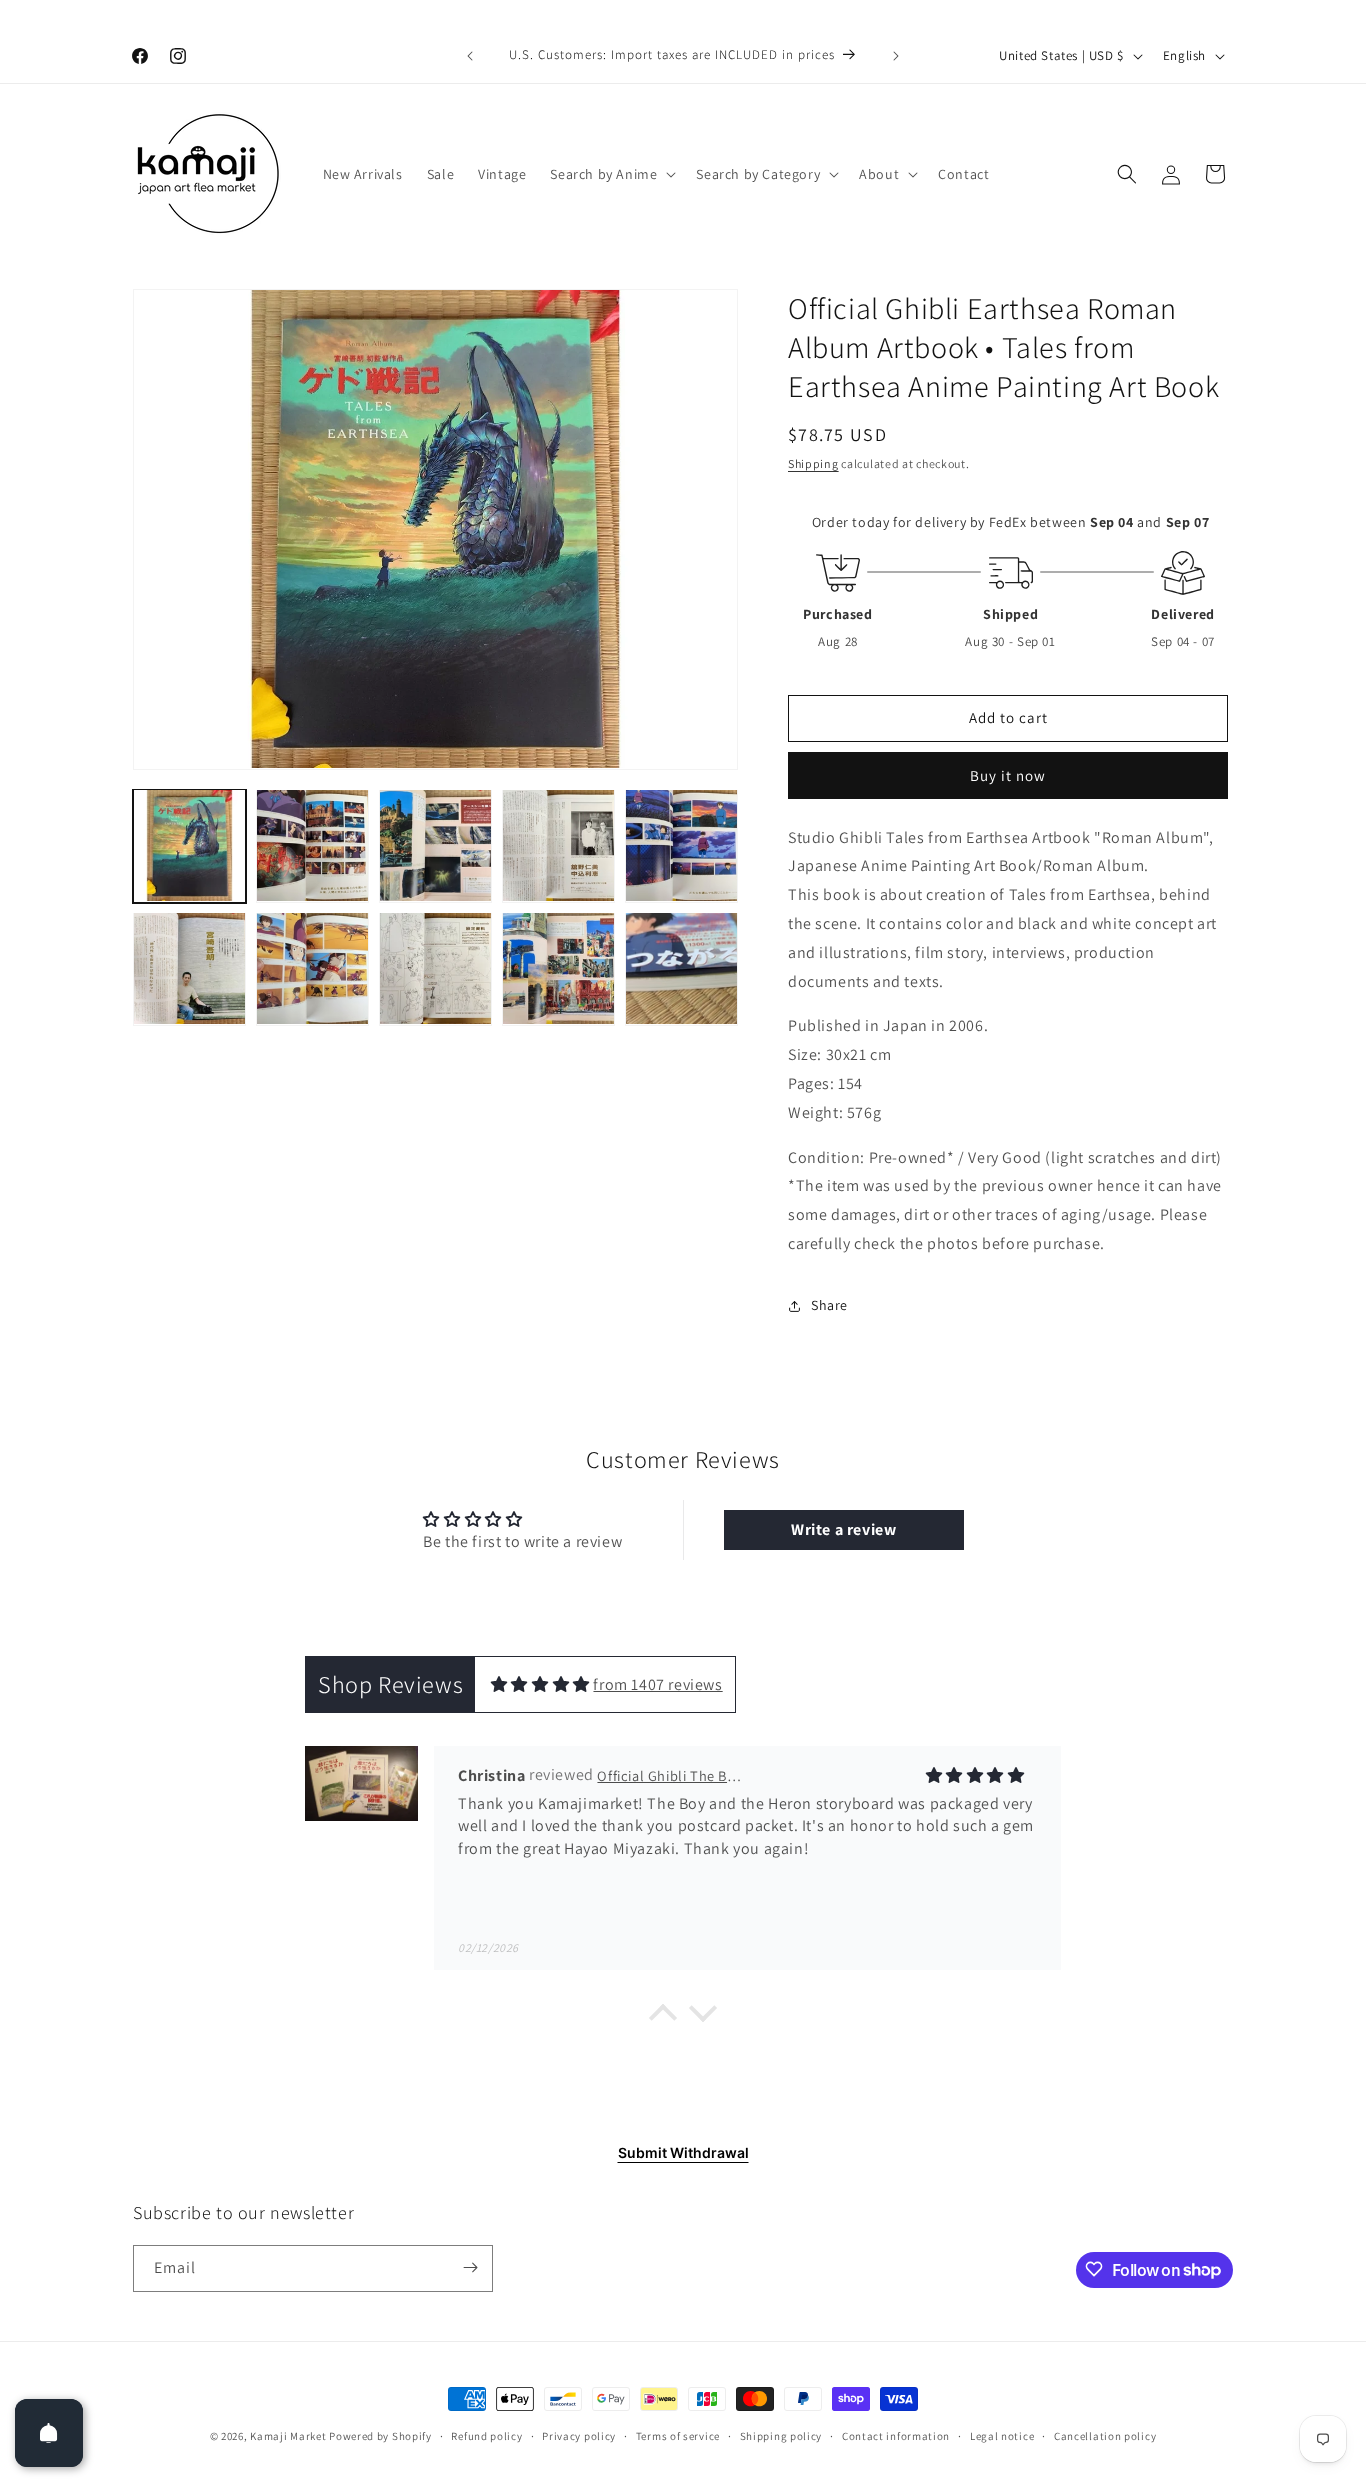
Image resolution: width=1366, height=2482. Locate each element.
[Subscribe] (470, 2267)
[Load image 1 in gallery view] (189, 845)
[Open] (49, 2433)
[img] (540, 1684)
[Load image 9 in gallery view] (558, 968)
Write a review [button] (843, 1529)
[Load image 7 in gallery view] (312, 968)
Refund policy (486, 2436)
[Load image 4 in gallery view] (558, 845)
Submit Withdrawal (683, 2152)
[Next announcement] (896, 56)
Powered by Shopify (380, 2436)
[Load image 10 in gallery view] (681, 968)
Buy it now (1008, 775)
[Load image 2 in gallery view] (312, 845)
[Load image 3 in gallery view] (435, 845)
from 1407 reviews (657, 1684)
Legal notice (1002, 2436)
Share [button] (829, 1305)
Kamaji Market (288, 2436)
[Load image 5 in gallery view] (681, 845)
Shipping (813, 463)
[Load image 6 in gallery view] (189, 968)
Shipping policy (781, 2436)
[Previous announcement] (470, 56)
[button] (611, 174)
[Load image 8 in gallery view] (435, 968)
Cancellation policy (1105, 2436)
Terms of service (678, 2436)
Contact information (896, 2436)
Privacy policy (579, 2436)
